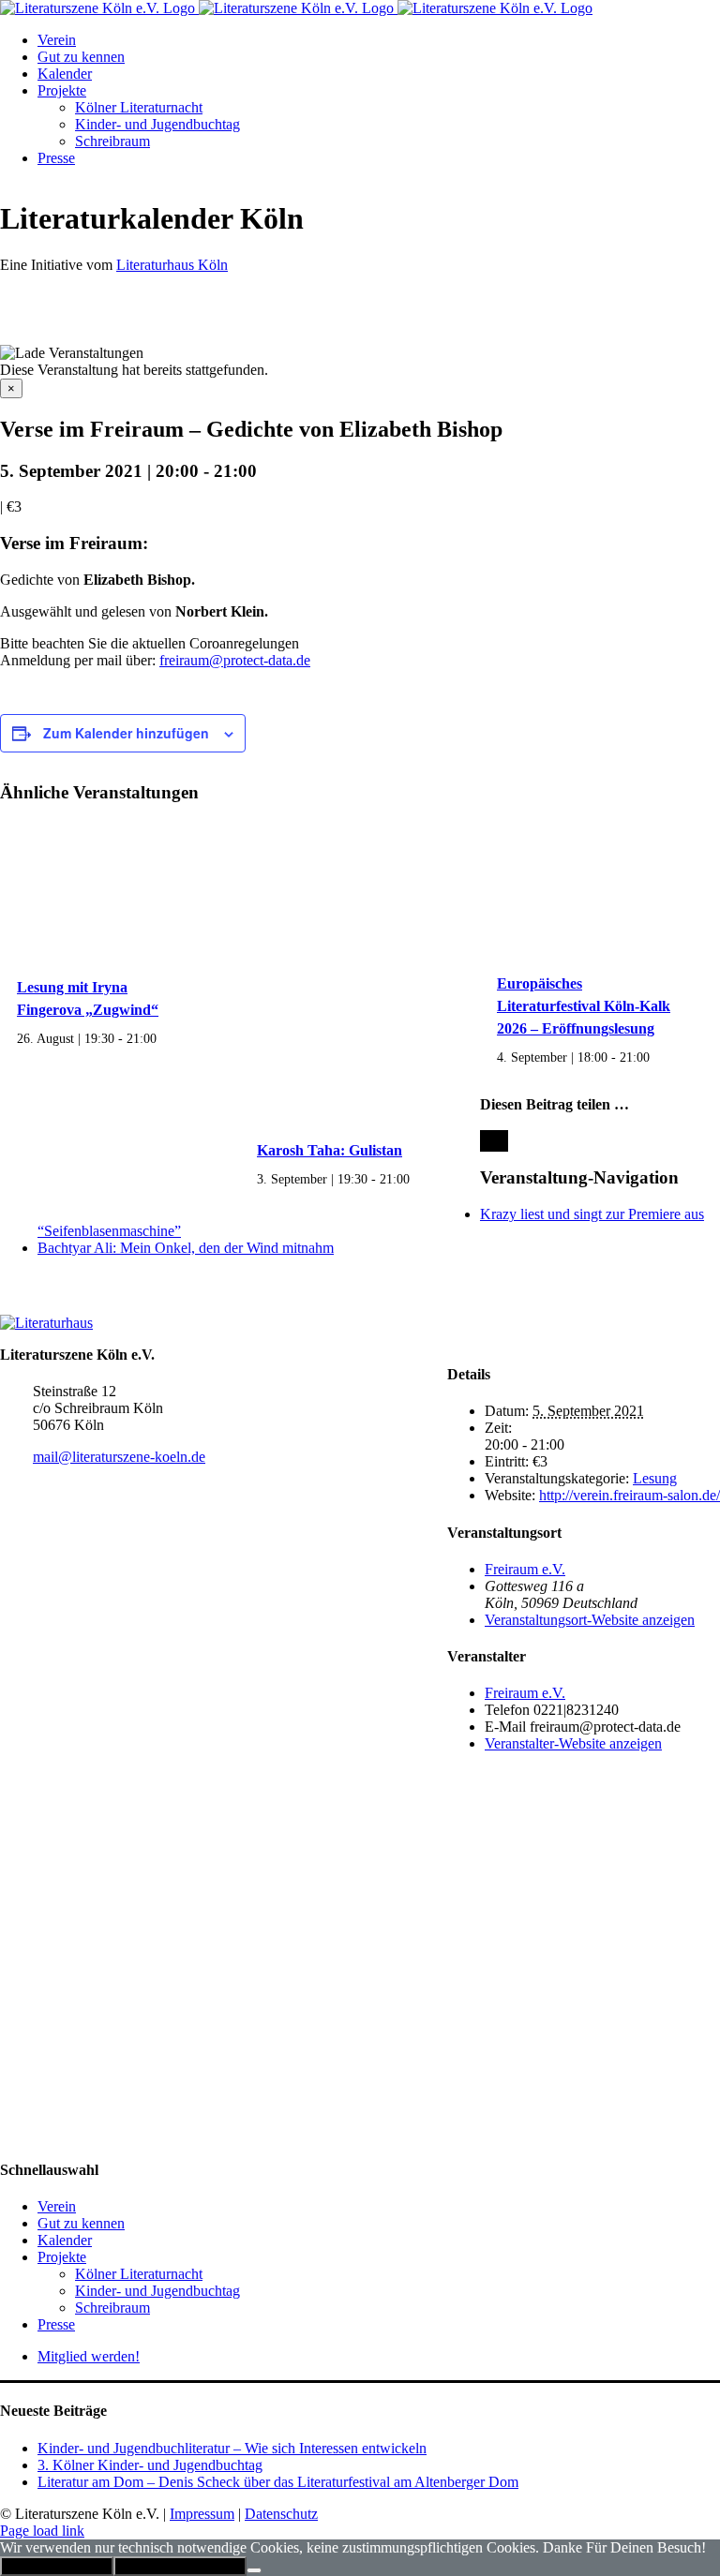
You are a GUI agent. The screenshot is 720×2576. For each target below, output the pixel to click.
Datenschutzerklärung (180, 2566)
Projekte (62, 2257)
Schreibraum (112, 2308)
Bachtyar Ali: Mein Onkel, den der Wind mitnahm (186, 1248)
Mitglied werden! (89, 2356)
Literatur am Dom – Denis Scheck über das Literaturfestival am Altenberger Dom (278, 2482)
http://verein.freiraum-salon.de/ (630, 1495)
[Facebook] (10, 1777)
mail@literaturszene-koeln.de (119, 1457)
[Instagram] (31, 1777)
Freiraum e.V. (525, 1569)
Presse (56, 2324)
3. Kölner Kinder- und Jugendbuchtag (150, 2465)
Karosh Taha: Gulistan (330, 1150)
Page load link (42, 2531)
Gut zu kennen (81, 2223)
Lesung (655, 1478)
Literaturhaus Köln (172, 265)
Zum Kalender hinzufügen (126, 733)
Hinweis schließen (57, 2566)
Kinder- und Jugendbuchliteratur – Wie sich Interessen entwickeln (232, 2448)
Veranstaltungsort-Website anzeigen (590, 1620)
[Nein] (254, 2570)
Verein (57, 2206)
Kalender (65, 2240)
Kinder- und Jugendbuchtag (157, 2291)
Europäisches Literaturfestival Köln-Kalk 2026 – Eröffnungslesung (584, 1006)
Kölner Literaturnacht (139, 2274)
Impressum (202, 2514)
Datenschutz (281, 2514)
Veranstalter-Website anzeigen (573, 1743)
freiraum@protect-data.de (235, 660)
